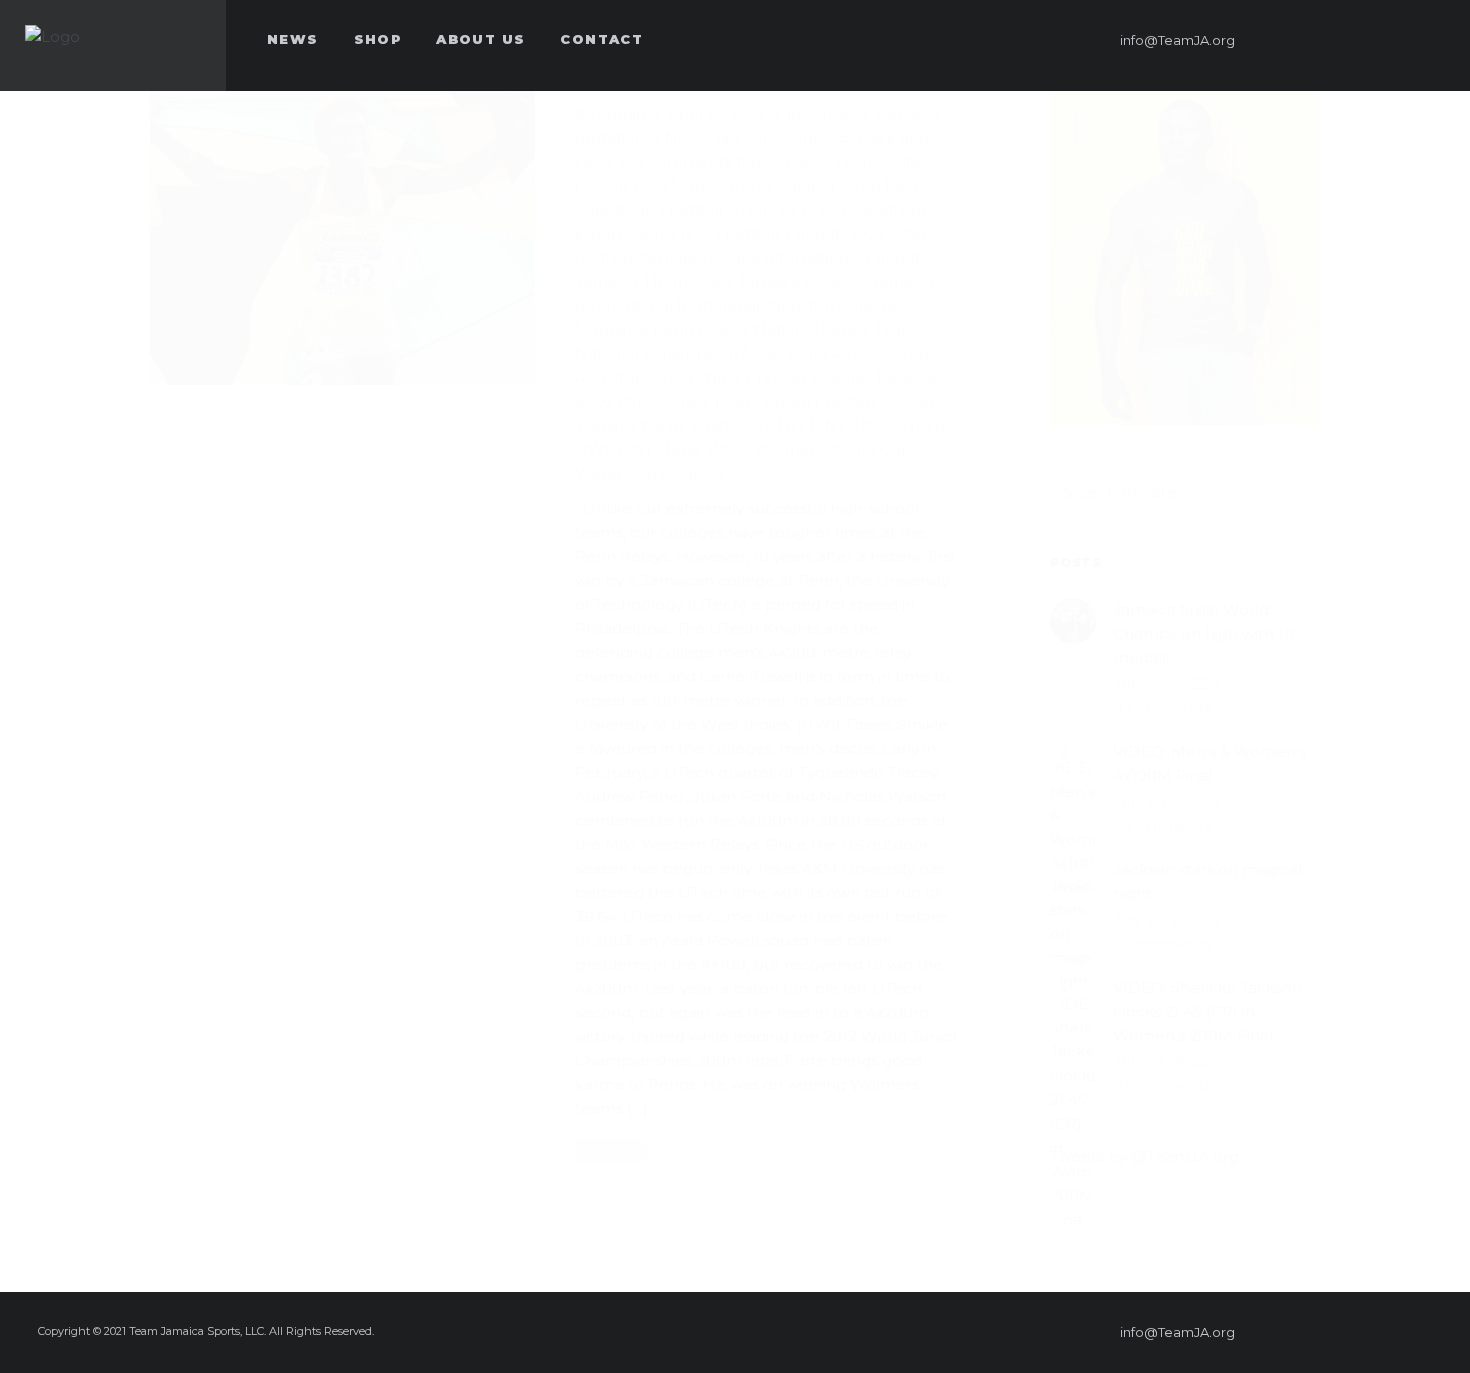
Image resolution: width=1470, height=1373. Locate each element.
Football (747, 233)
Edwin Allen (619, 233)
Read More (611, 1149)
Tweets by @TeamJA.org (1144, 1156)
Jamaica (836, 113)
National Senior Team (835, 329)
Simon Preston (819, 401)
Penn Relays (834, 353)
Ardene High (823, 161)
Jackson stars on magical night (1207, 881)
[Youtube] (1427, 40)
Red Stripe (615, 377)
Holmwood (688, 281)
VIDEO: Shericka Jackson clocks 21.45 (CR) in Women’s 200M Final (1207, 1011)
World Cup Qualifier (650, 473)
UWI (592, 449)
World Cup (871, 449)
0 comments (1162, 707)
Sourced (816, 137)
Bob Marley (678, 185)
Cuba (920, 209)
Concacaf (857, 209)
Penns (912, 353)
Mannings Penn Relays (661, 329)
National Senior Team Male (677, 353)
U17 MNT (812, 425)
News (686, 137)
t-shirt (663, 425)
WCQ (727, 449)
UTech (920, 425)
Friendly (816, 233)
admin (622, 113)
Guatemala (654, 257)
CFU (797, 209)
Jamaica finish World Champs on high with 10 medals (1203, 633)
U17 (757, 425)
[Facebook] (1283, 40)
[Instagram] (1391, 40)
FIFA (689, 233)
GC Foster (890, 233)
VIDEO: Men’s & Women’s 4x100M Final (1209, 763)
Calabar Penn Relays (855, 185)
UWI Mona (658, 449)
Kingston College (832, 305)
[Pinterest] (1319, 40)
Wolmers (788, 449)
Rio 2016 (746, 137)
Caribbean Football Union (674, 209)
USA (871, 425)
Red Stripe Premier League (766, 377)
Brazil (749, 185)
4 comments (683, 161)
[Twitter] (1355, 40)
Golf (590, 257)
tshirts (714, 425)
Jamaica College (801, 281)
